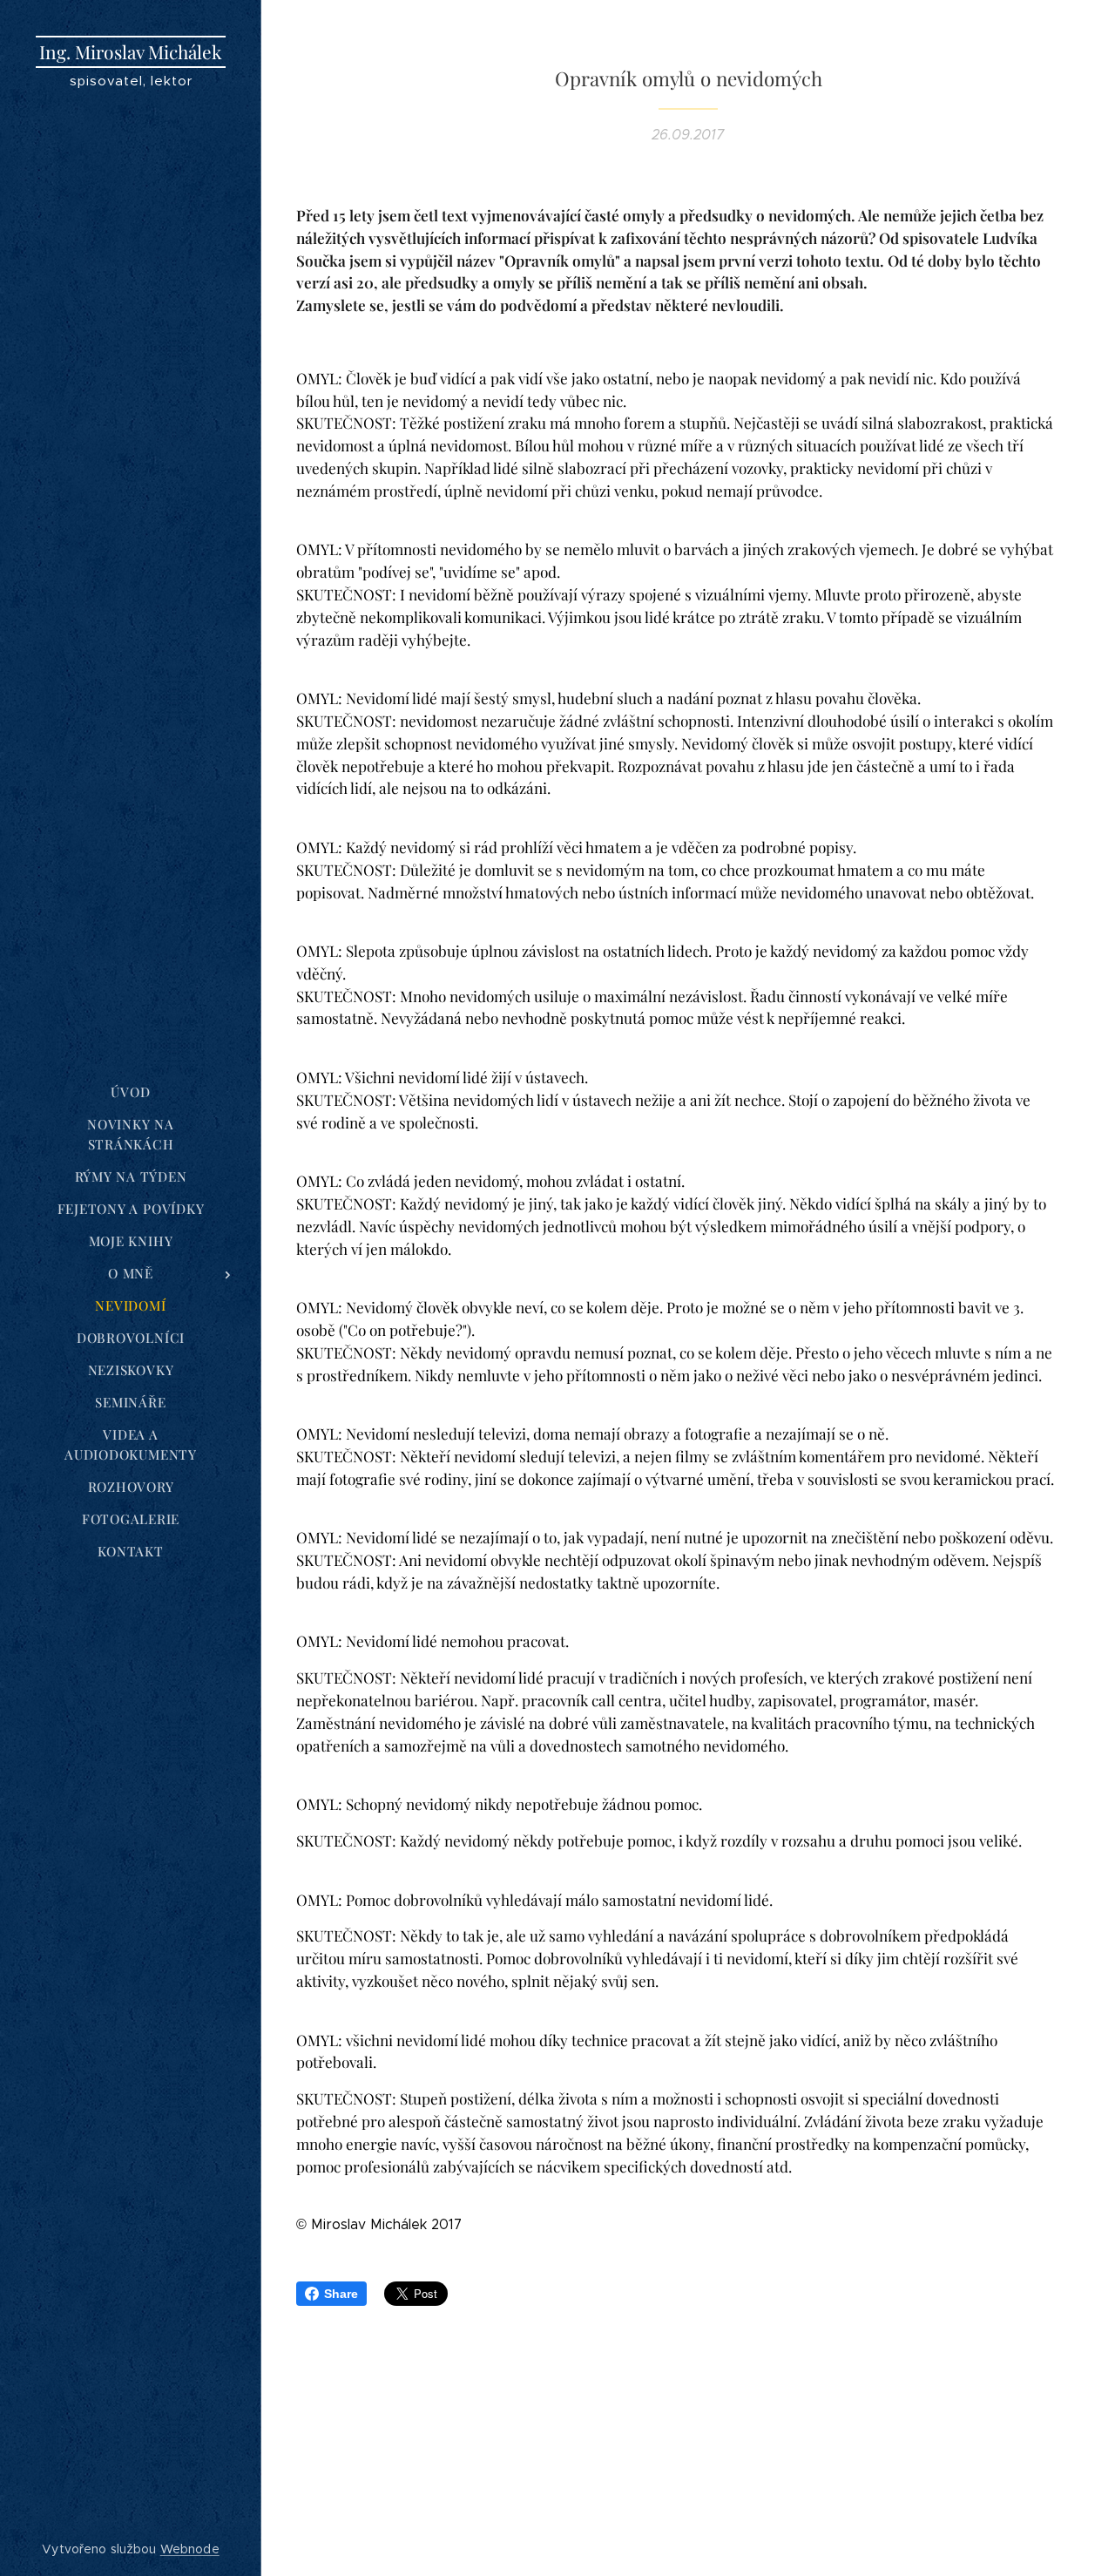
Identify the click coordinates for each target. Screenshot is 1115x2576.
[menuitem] (131, 1092)
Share (341, 2294)
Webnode (190, 2549)
